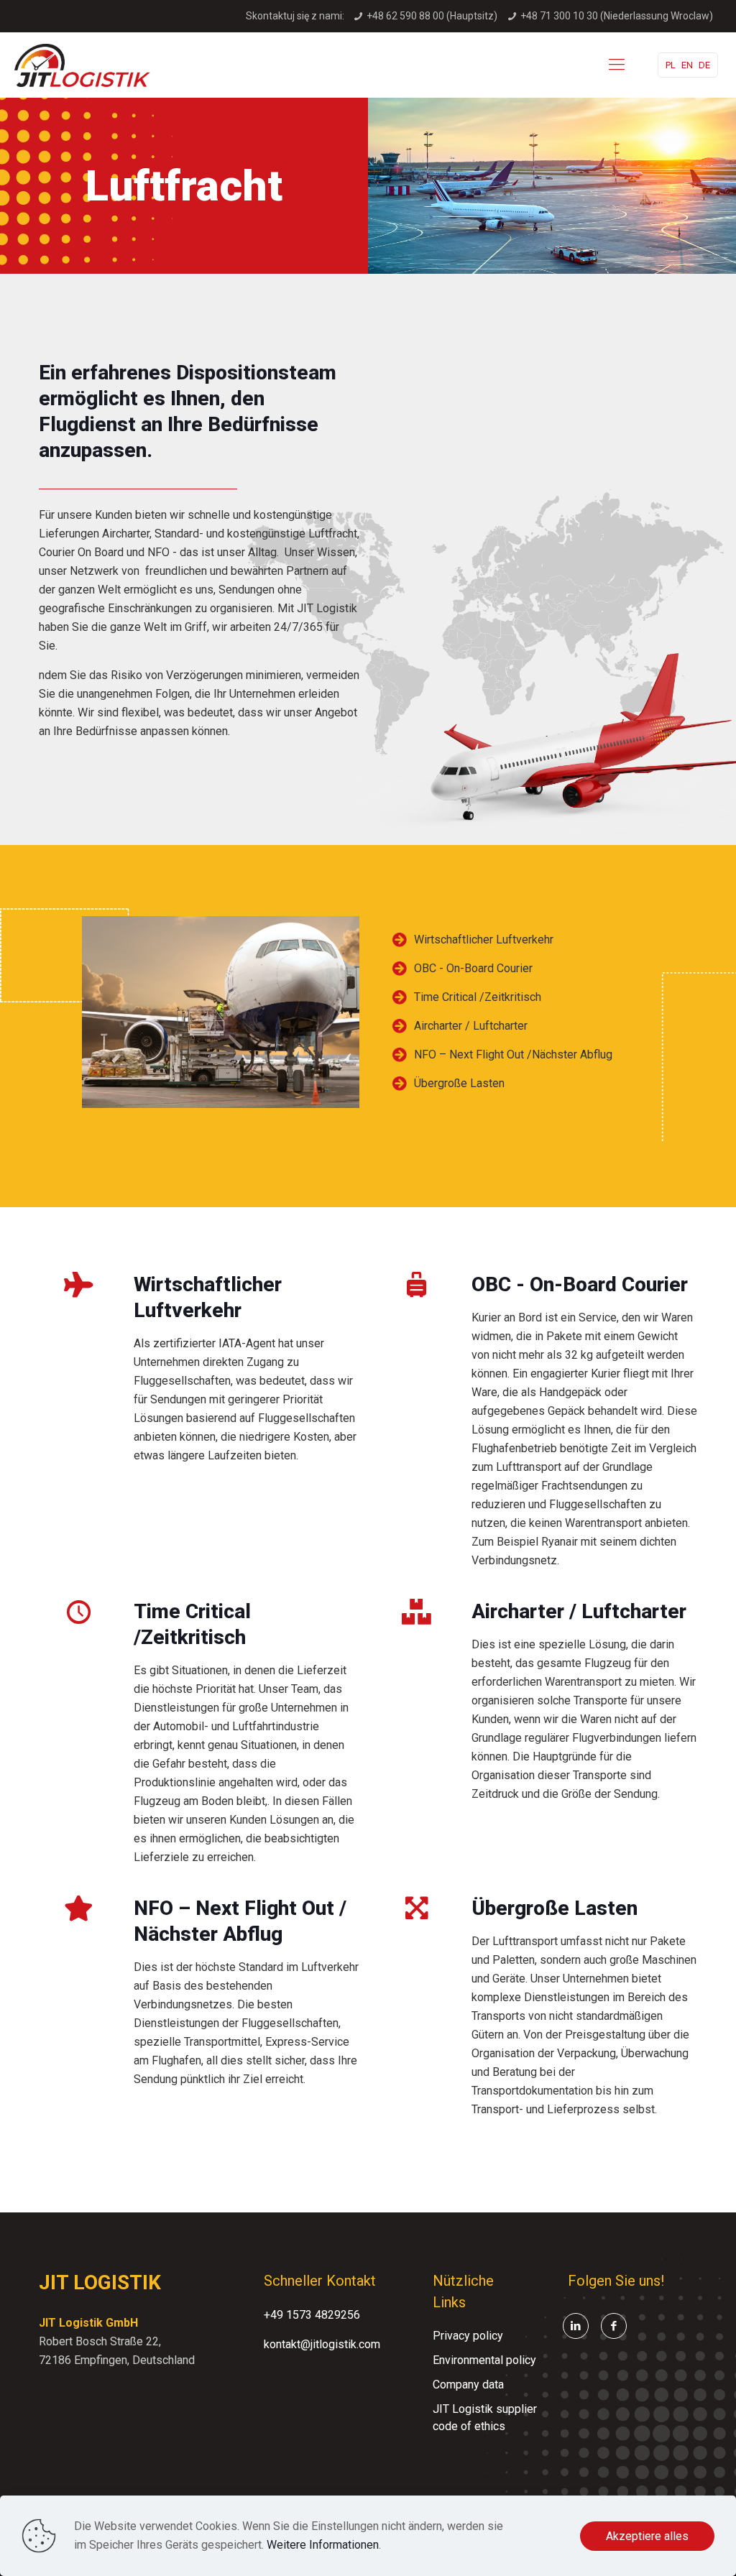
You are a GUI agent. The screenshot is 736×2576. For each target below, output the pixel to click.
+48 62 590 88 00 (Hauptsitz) (432, 16)
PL (671, 65)
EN (687, 65)
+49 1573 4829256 (312, 2315)
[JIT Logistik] (82, 65)
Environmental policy (484, 2360)
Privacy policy (468, 2336)
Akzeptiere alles (647, 2536)
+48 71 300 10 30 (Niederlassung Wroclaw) (617, 16)
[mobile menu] (617, 65)
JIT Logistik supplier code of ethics (485, 2418)
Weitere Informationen (323, 2545)
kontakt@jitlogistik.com (322, 2344)
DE (704, 65)
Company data (468, 2385)
